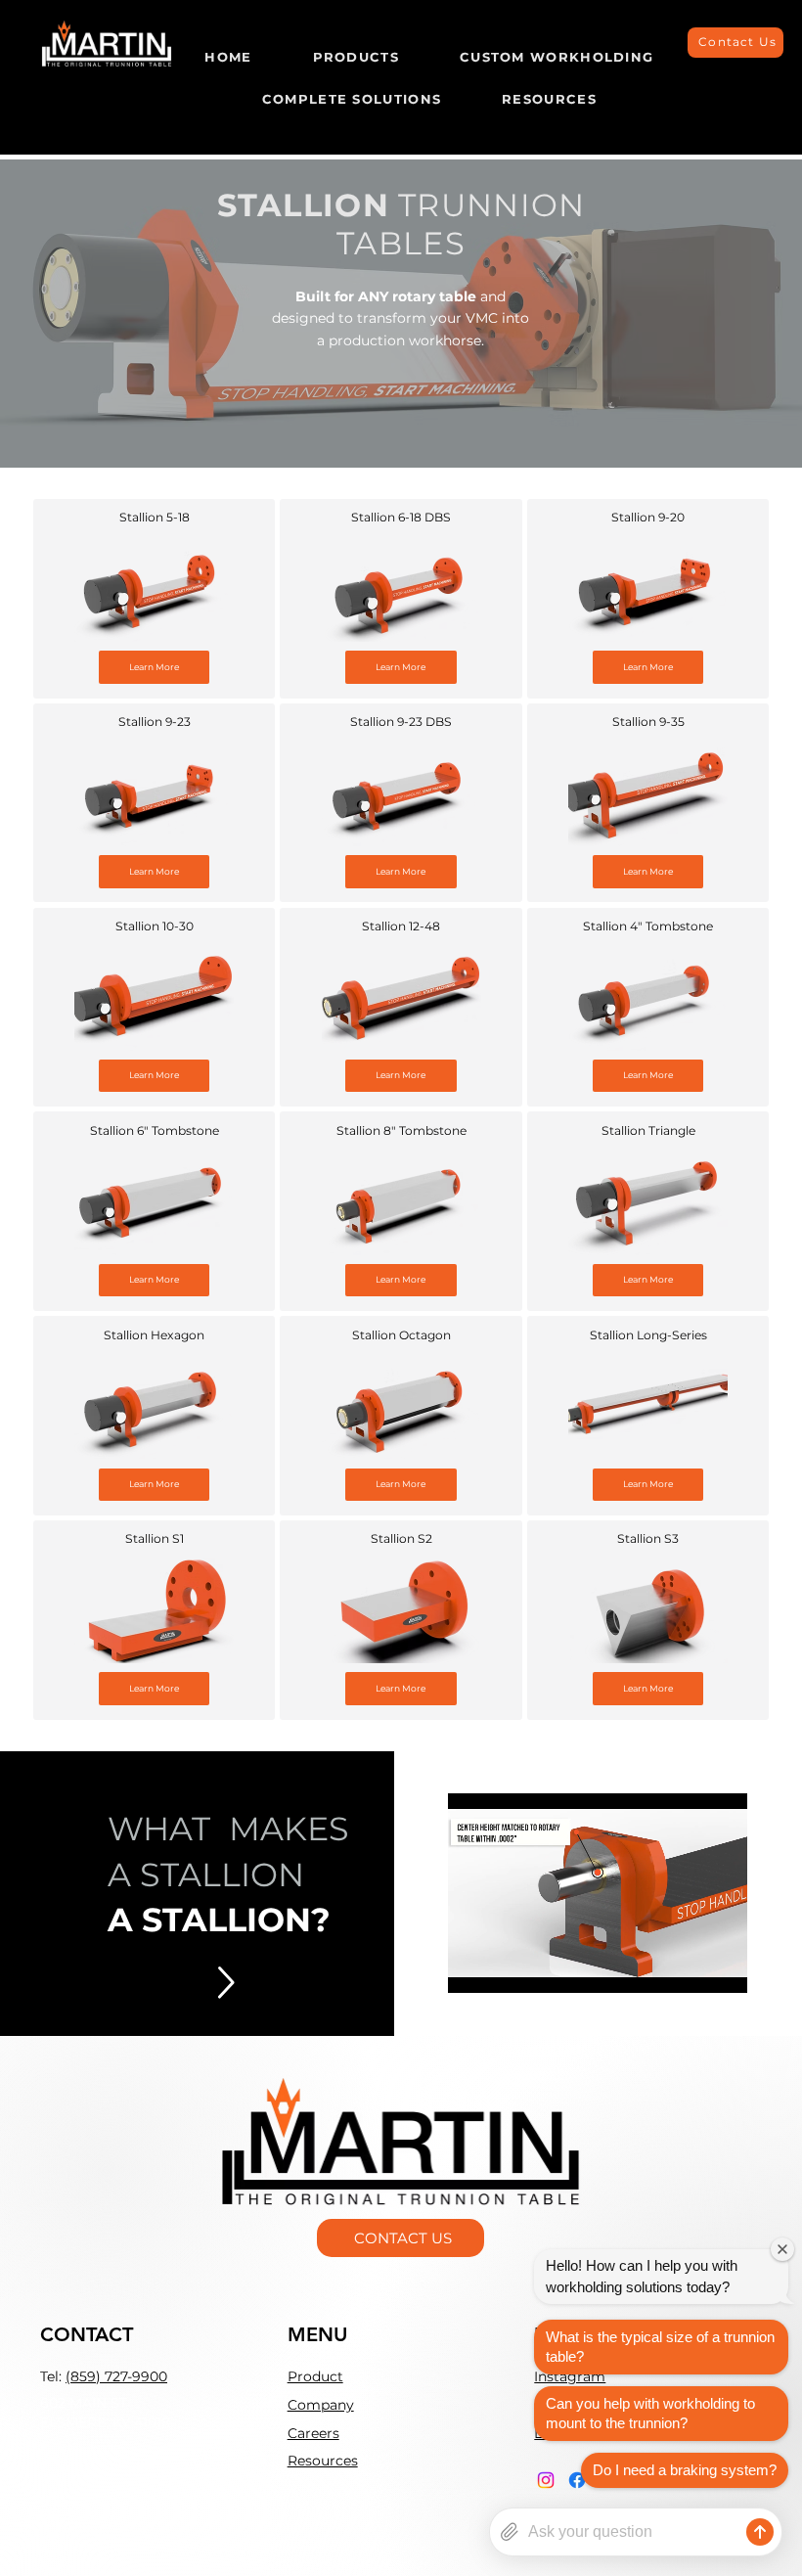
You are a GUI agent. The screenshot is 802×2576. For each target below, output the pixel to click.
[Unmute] (507, 1966)
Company (321, 2405)
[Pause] (473, 1966)
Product (315, 2376)
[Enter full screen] (721, 1966)
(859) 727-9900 (116, 2376)
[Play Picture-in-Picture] (688, 1966)
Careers (313, 2433)
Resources (323, 2461)
